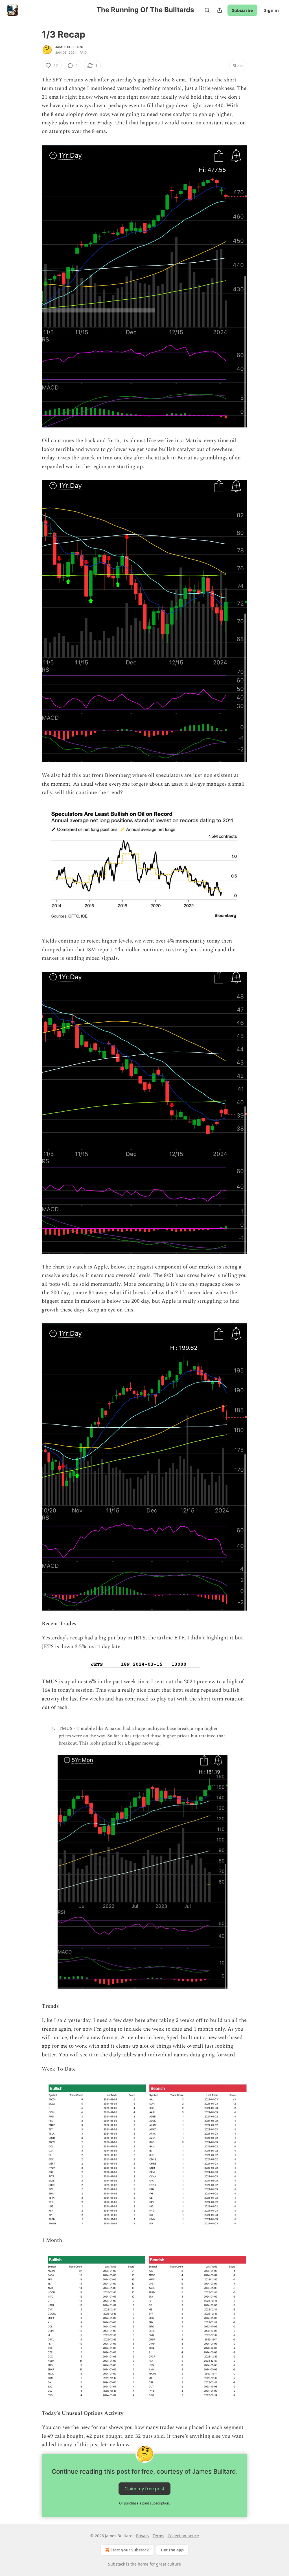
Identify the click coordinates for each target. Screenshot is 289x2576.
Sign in (272, 10)
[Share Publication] (220, 10)
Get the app (172, 2550)
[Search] (207, 10)
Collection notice (183, 2536)
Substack (117, 2564)
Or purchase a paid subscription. (144, 2503)
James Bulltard (69, 47)
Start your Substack (130, 2550)
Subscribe (242, 10)
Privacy (143, 2536)
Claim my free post (144, 2488)
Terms (158, 2536)
